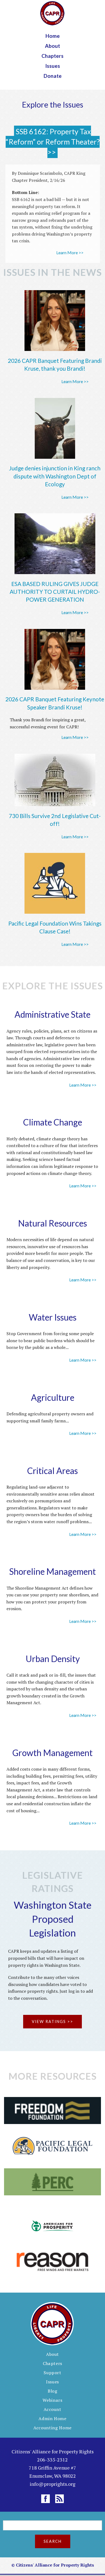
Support (52, 2373)
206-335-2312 (52, 2460)
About (52, 46)
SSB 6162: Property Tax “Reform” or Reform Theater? (53, 137)
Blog (52, 2391)
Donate (53, 76)
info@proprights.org (52, 2484)
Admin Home (52, 2418)
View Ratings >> (52, 2021)
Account (52, 2409)
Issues (53, 66)
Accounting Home (52, 2428)
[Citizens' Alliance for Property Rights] (52, 13)
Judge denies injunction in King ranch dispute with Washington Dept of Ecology (55, 476)
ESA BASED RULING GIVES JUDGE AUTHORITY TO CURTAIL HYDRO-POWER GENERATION (55, 592)
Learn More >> (70, 252)
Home (53, 36)
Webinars (52, 2400)
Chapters (52, 56)
